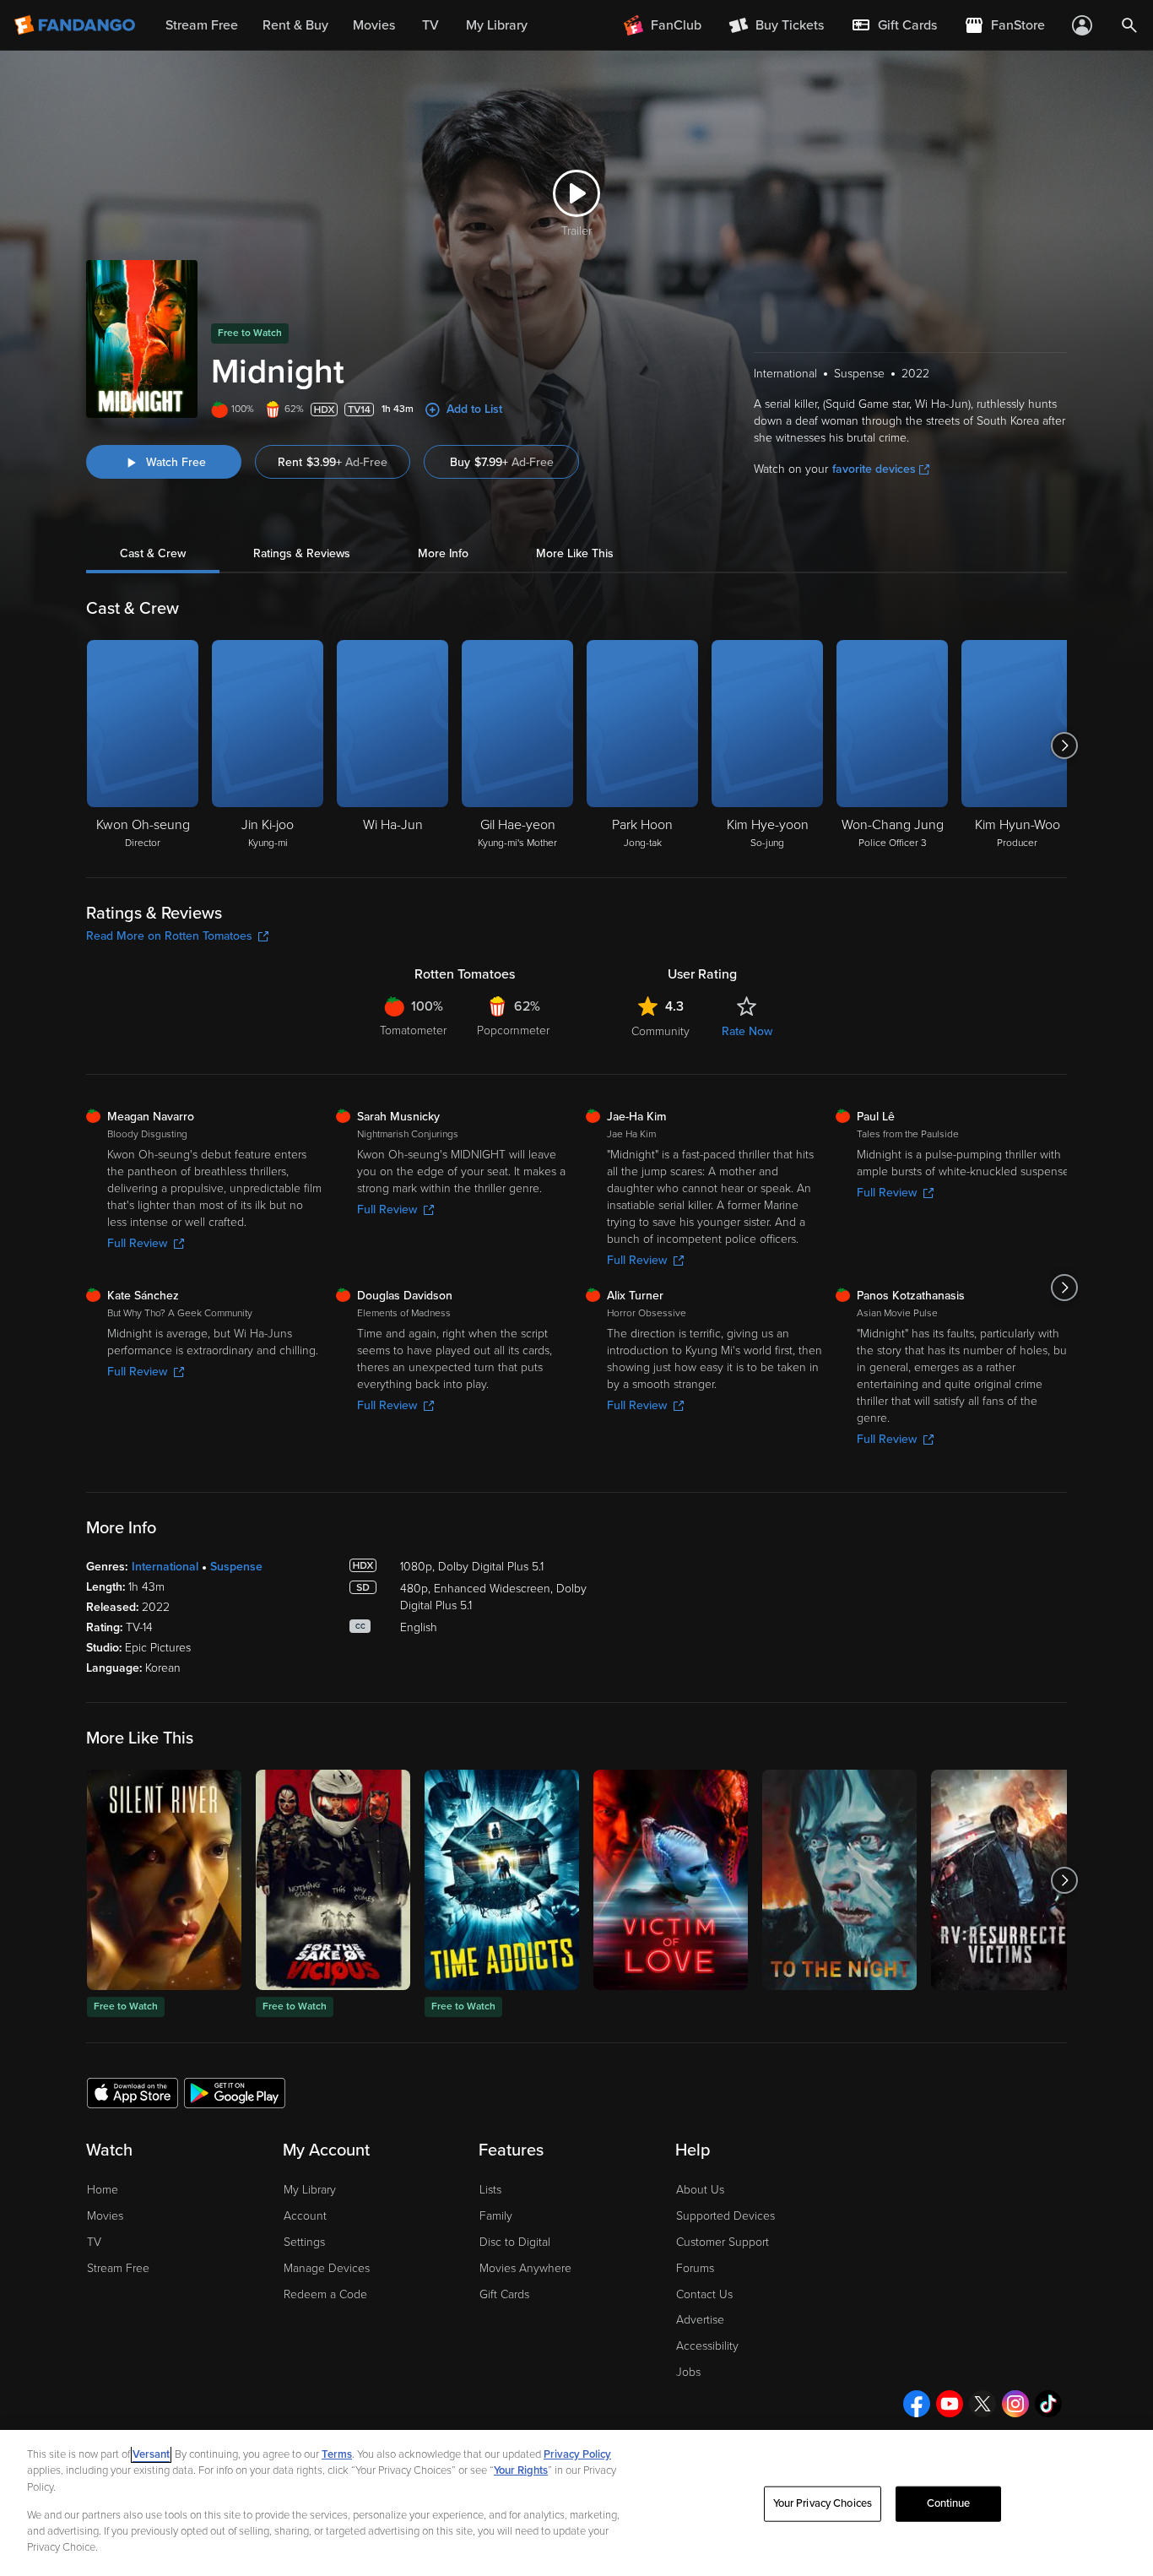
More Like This (575, 553)
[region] (576, 2503)
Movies (105, 2216)
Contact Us (704, 2294)
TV (94, 2242)
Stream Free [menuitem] (202, 25)
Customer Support (723, 2242)
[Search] (1129, 25)
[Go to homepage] (76, 25)
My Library (310, 2190)
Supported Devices (725, 2216)
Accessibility (707, 2346)
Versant (151, 2454)
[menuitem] (894, 25)
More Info (443, 553)
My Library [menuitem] (497, 25)
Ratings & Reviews (302, 553)
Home (103, 2190)
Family (496, 2216)
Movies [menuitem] (374, 25)
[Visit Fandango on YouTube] (950, 2404)
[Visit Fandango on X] (982, 2404)
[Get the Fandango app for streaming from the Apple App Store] (133, 2092)
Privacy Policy (577, 2454)
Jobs (688, 2372)
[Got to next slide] (1065, 746)
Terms (337, 2454)
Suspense (236, 1567)
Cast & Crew (153, 553)
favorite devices (874, 469)
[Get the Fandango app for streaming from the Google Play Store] (235, 2092)
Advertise (700, 2320)
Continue (949, 2503)
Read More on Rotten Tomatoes (169, 936)
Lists (490, 2190)
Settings (304, 2242)
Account (305, 2216)
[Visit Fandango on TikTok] (1048, 2404)
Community (660, 1031)
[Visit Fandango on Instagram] (1015, 2404)
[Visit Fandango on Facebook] (917, 2404)
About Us (700, 2190)
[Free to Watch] (164, 1880)
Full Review (137, 1243)
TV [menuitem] (430, 25)
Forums (695, 2268)
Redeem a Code (325, 2294)
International (165, 1567)
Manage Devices (327, 2268)
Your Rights (521, 2470)
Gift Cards (504, 2294)
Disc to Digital (515, 2242)
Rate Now (747, 1031)
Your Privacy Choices (823, 2503)
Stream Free (118, 2268)
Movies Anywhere (525, 2268)
